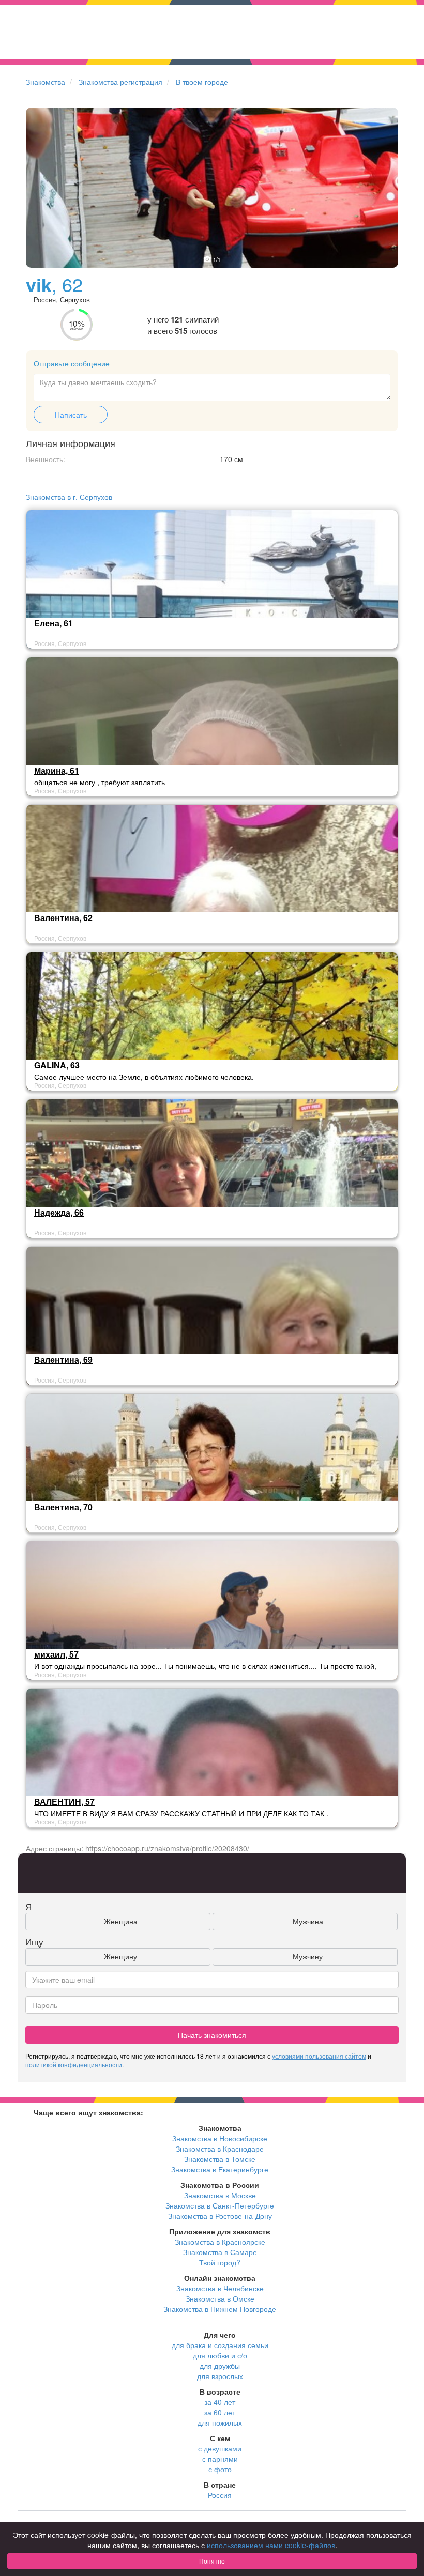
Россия (220, 2495)
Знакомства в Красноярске (220, 2242)
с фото (220, 2469)
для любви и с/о (220, 2355)
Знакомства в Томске (220, 2159)
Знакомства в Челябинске (220, 2288)
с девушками (220, 2448)
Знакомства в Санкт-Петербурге (220, 2205)
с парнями (220, 2459)
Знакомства (46, 82)
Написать (71, 415)
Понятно (212, 2561)
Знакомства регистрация (120, 82)
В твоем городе (202, 82)
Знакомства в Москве (220, 2195)
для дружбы (220, 2366)
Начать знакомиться (212, 2035)
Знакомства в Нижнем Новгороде (220, 2309)
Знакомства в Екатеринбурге (220, 2169)
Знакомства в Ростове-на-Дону (220, 2216)
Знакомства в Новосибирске (220, 2138)
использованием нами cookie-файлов (271, 2545)
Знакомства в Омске (220, 2298)
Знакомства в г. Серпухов (69, 497)
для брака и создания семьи (220, 2345)
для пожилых (220, 2422)
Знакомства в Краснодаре (220, 2149)
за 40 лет (220, 2402)
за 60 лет (220, 2412)
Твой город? (220, 2262)
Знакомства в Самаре (220, 2252)
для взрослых (220, 2376)
